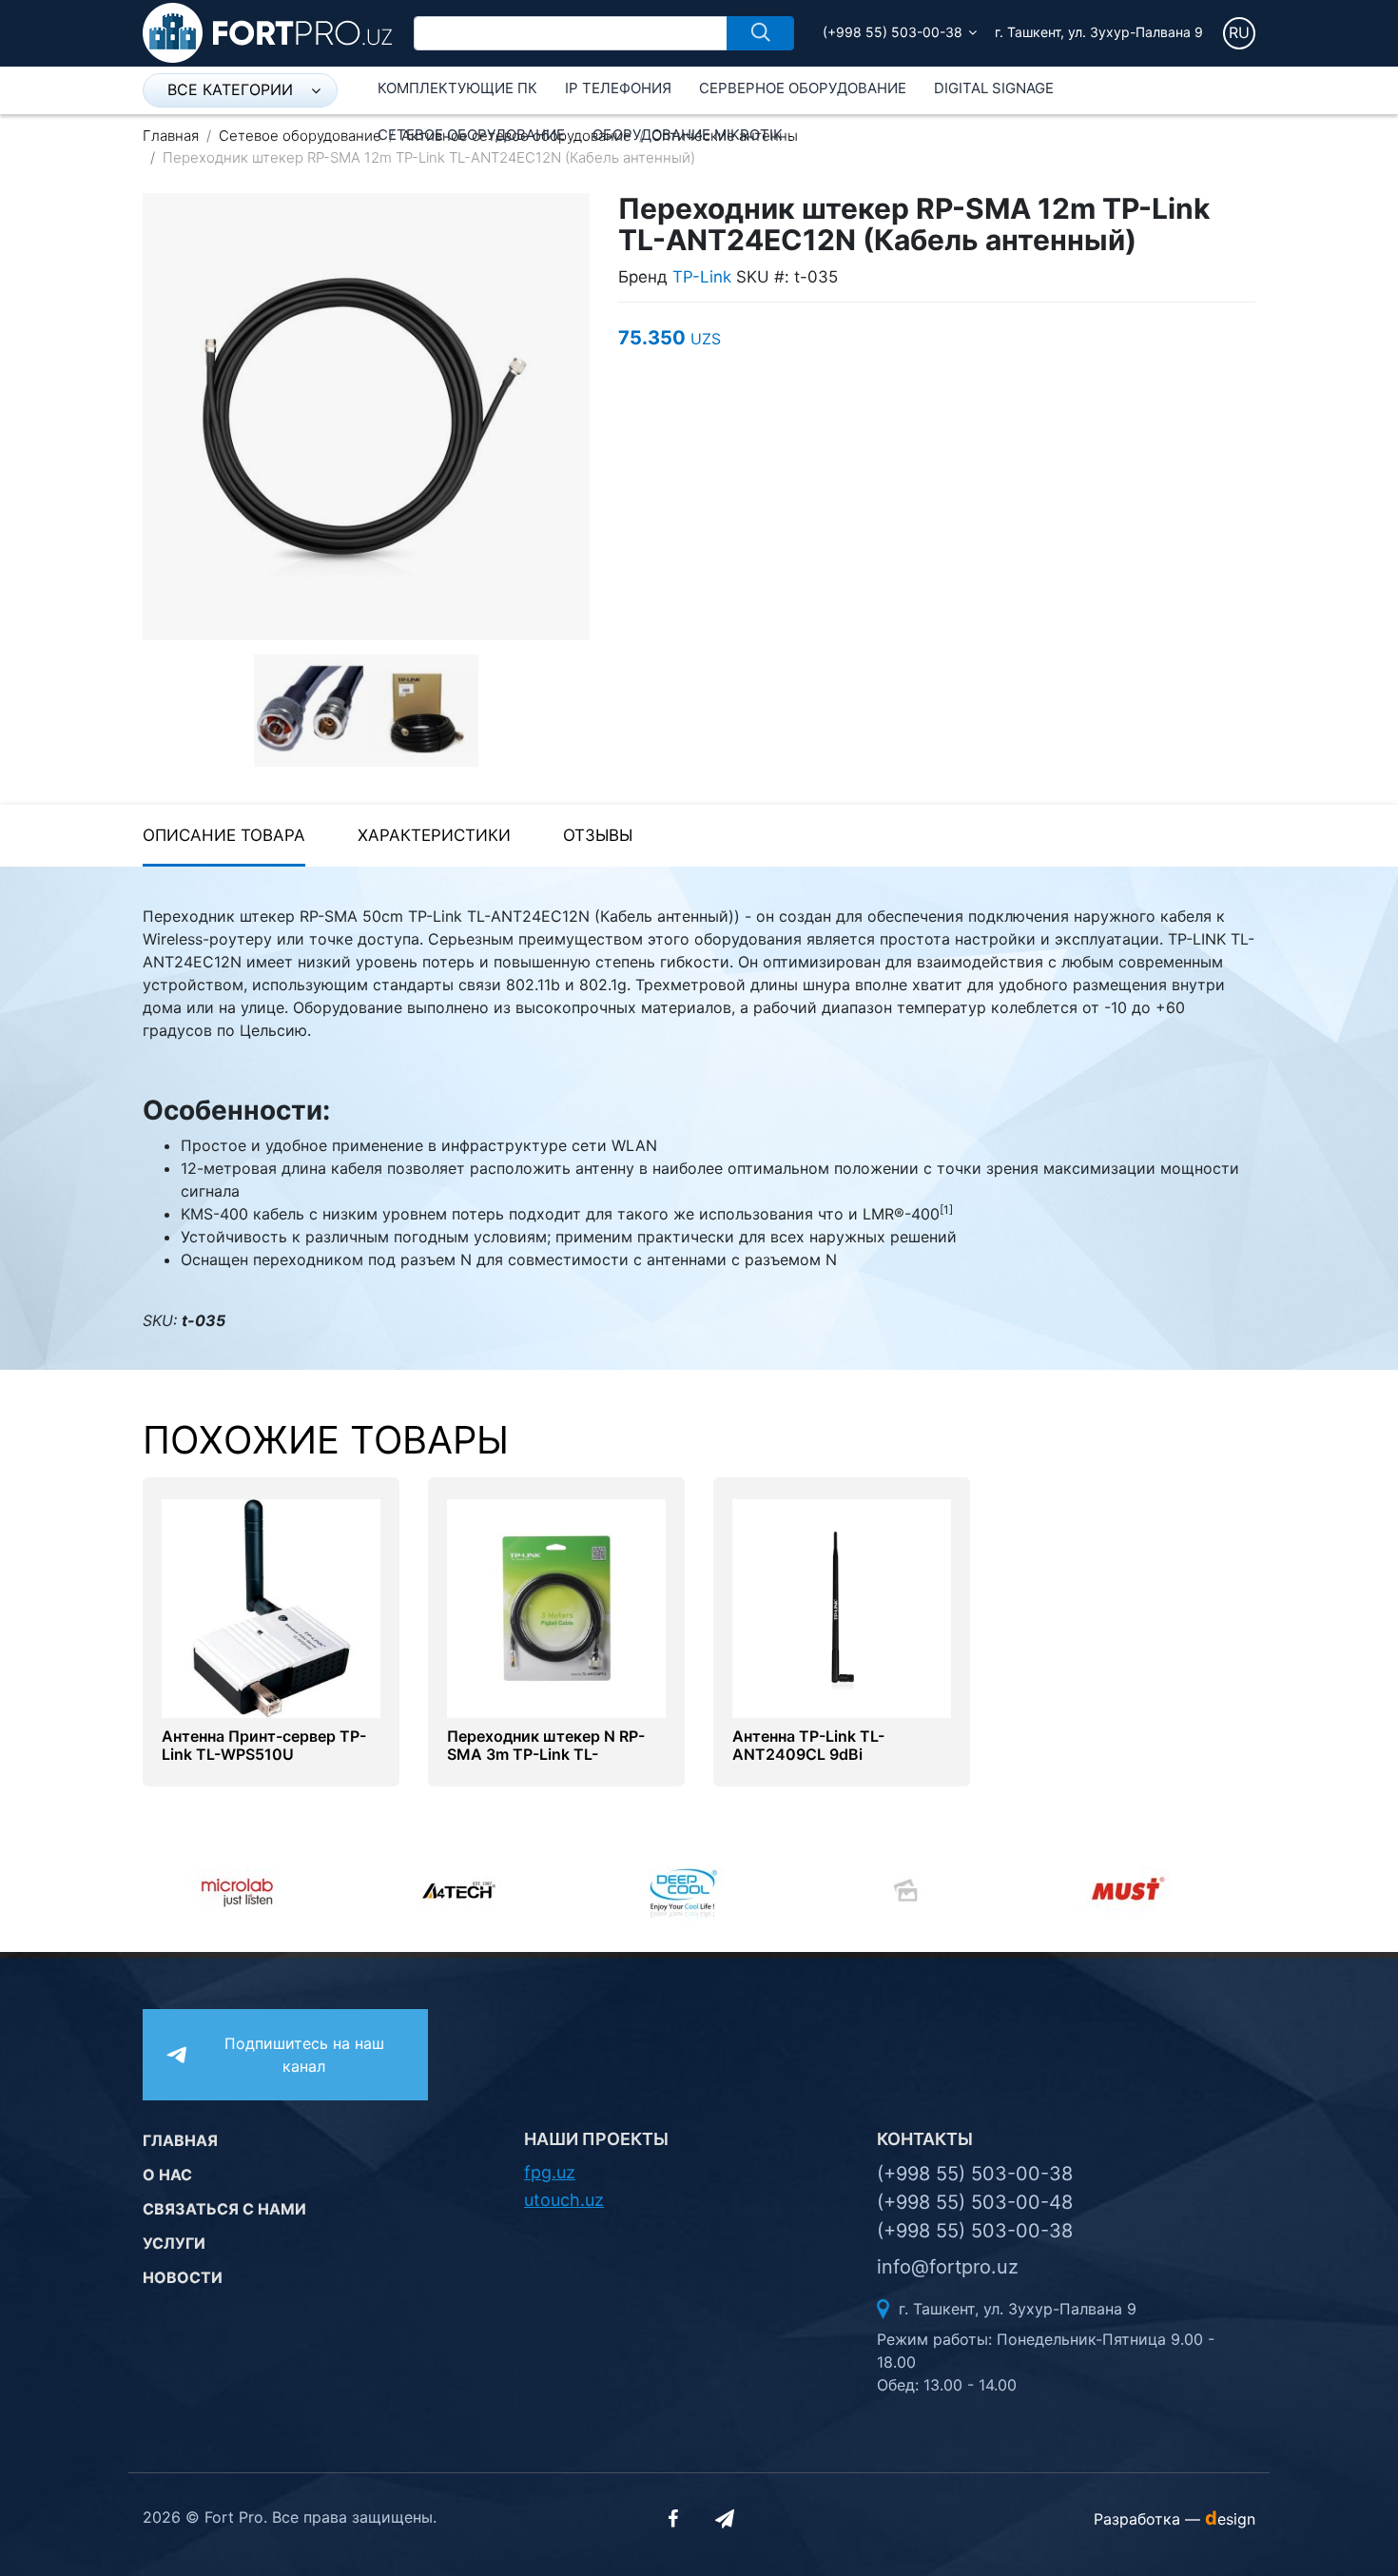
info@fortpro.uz (948, 2267)
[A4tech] (362, 1890)
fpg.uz (550, 2172)
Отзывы (598, 835)
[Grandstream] (1252, 1890)
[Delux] (807, 1890)
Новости (183, 2277)
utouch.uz (564, 2200)
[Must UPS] (1030, 1890)
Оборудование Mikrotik (688, 135)
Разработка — (1175, 2519)
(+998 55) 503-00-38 (893, 32)
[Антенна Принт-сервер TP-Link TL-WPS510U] (271, 1607)
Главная (171, 136)
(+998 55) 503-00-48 (975, 2202)
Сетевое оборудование (471, 135)
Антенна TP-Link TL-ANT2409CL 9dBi (808, 1746)
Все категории (230, 89)
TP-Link (702, 277)
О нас (167, 2175)
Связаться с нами (224, 2209)
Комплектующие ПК (457, 88)
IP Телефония (618, 88)
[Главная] (267, 31)
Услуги (174, 2243)
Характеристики (434, 835)
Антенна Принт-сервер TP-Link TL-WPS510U (264, 1746)
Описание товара (224, 835)
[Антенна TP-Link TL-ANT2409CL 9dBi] (842, 1607)
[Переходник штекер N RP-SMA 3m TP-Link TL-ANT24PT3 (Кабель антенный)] (556, 1607)
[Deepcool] (585, 1890)
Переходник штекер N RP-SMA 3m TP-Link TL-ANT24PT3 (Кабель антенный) (546, 1764)
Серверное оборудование (803, 88)
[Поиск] (760, 33)
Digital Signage (994, 88)
